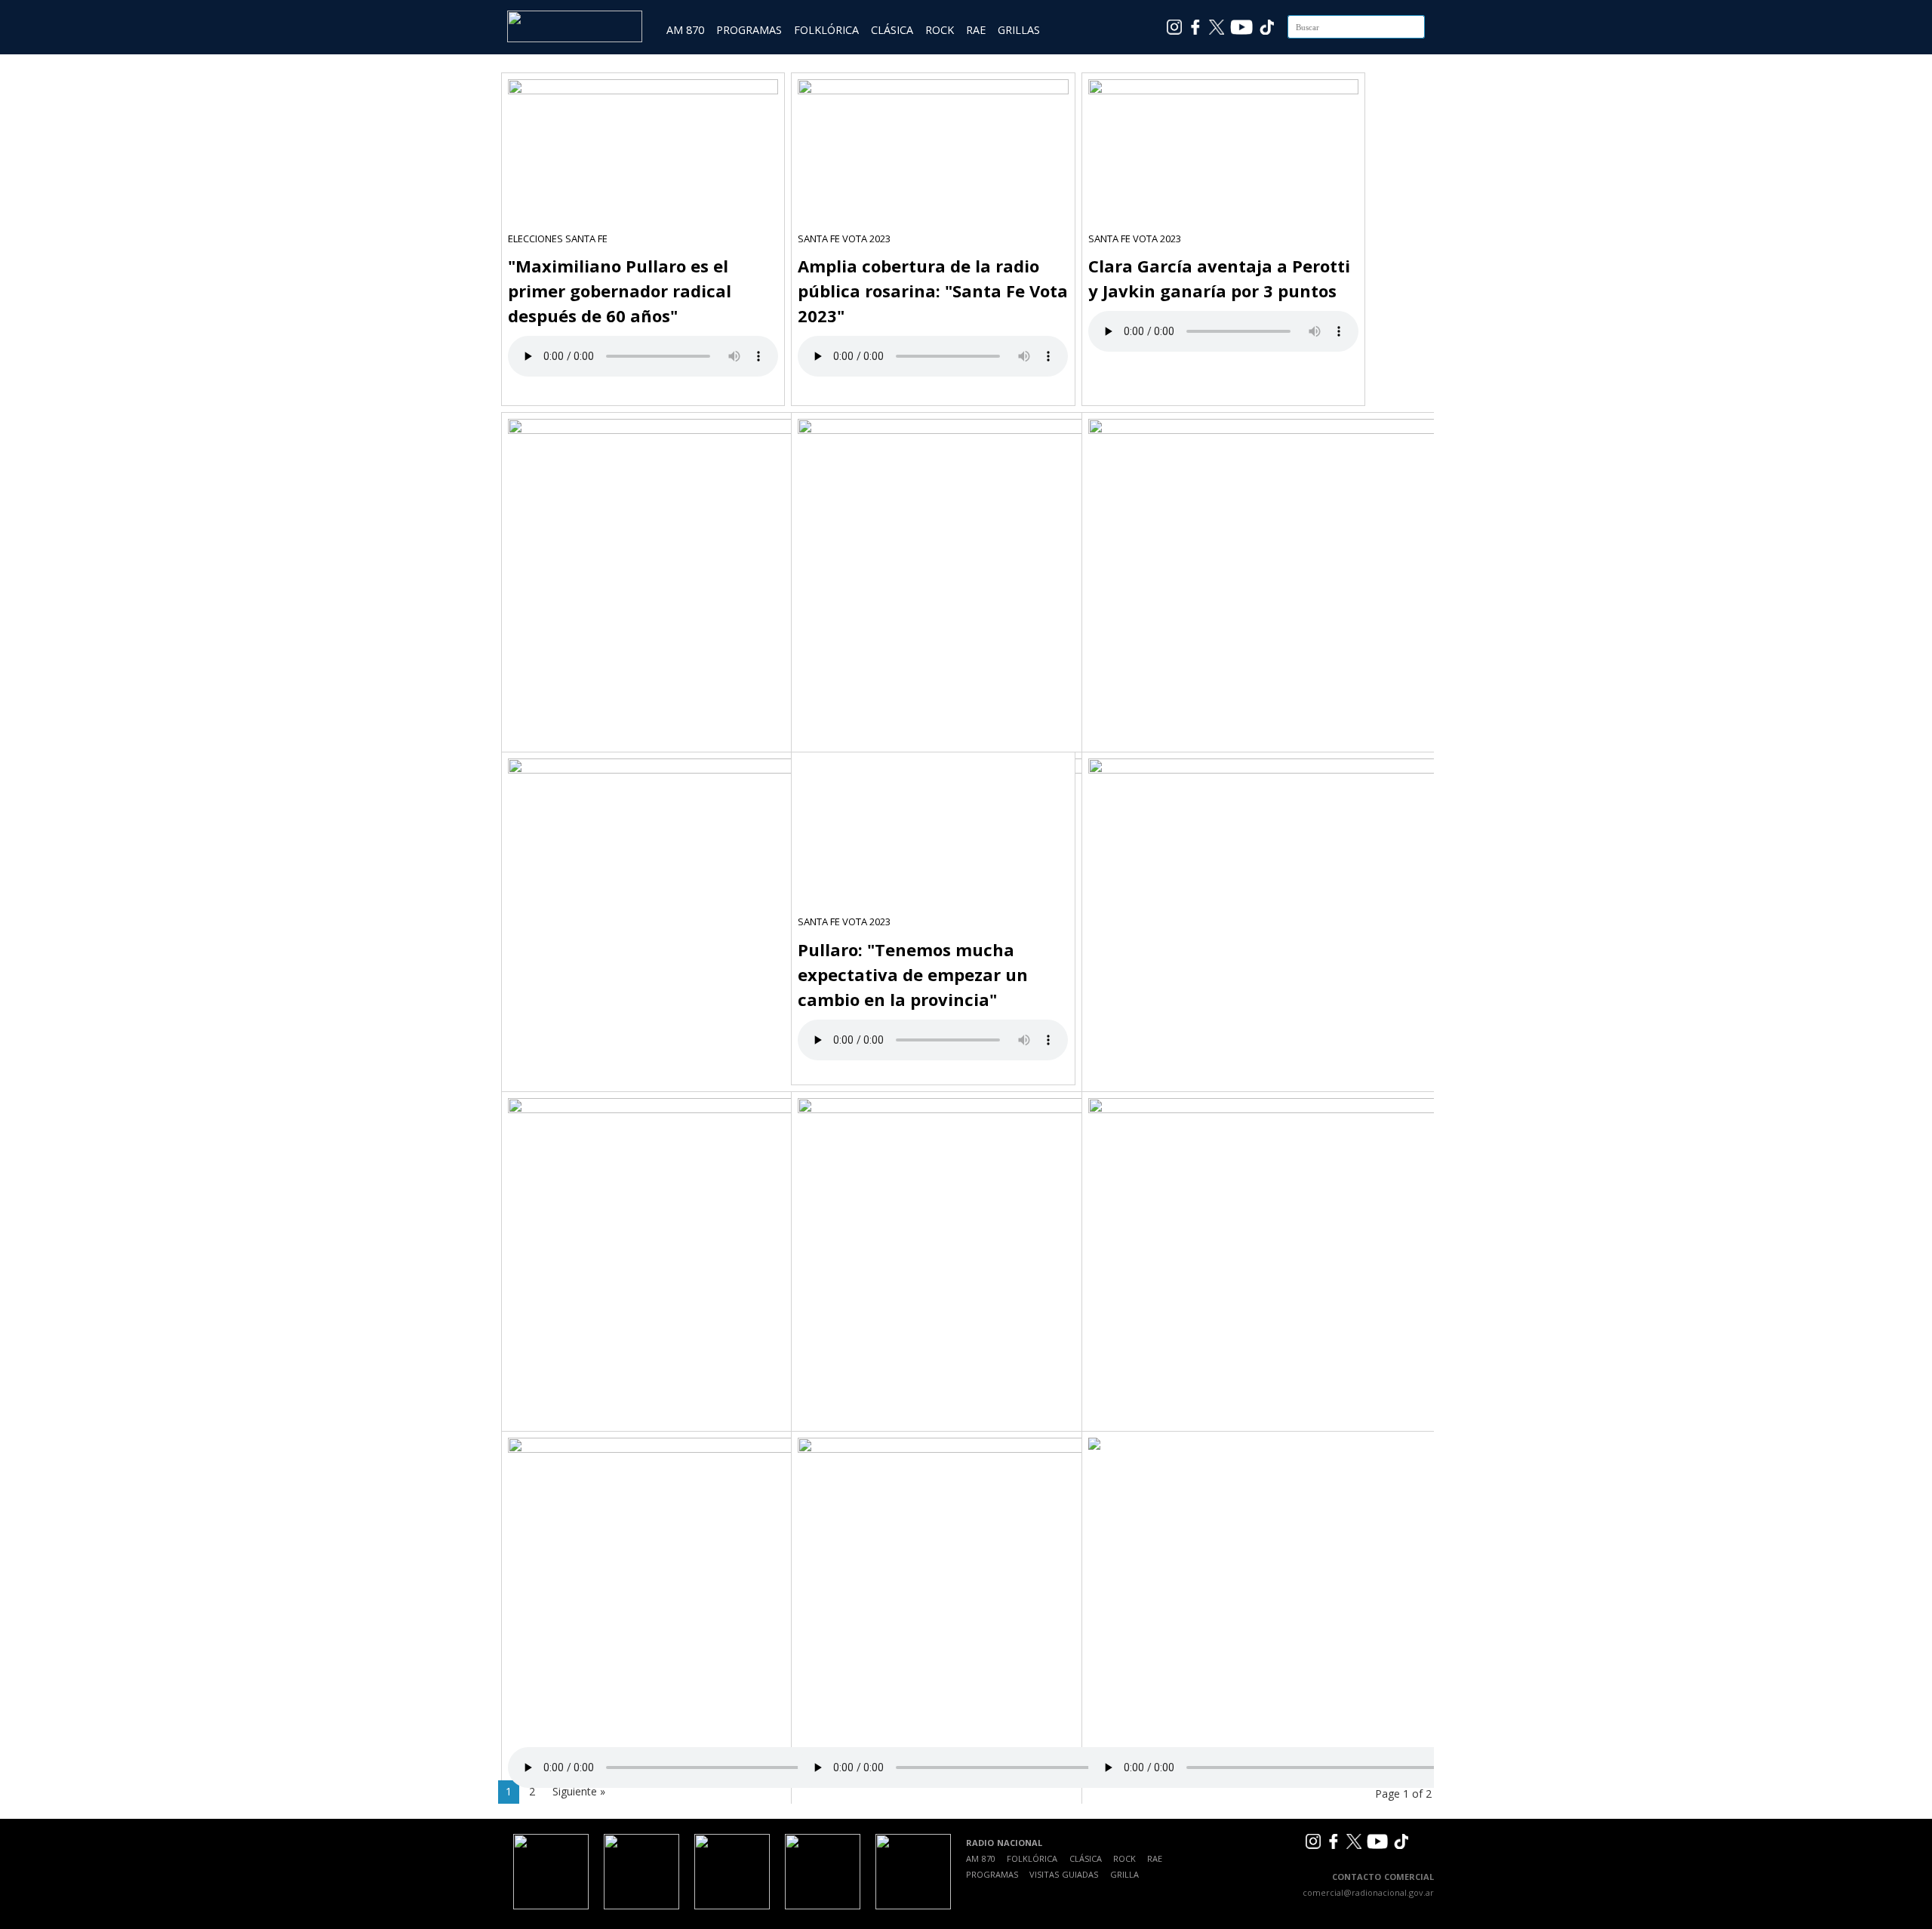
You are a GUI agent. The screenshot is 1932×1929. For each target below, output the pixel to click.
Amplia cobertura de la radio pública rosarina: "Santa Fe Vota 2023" (933, 291)
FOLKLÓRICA (826, 30)
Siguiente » (579, 1791)
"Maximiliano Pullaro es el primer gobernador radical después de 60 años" (620, 291)
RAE (976, 30)
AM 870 (685, 30)
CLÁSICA (892, 30)
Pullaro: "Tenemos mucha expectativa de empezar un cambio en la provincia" (913, 974)
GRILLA (1124, 1874)
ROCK (940, 30)
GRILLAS (1019, 30)
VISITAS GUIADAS (1064, 1874)
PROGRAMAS (749, 30)
